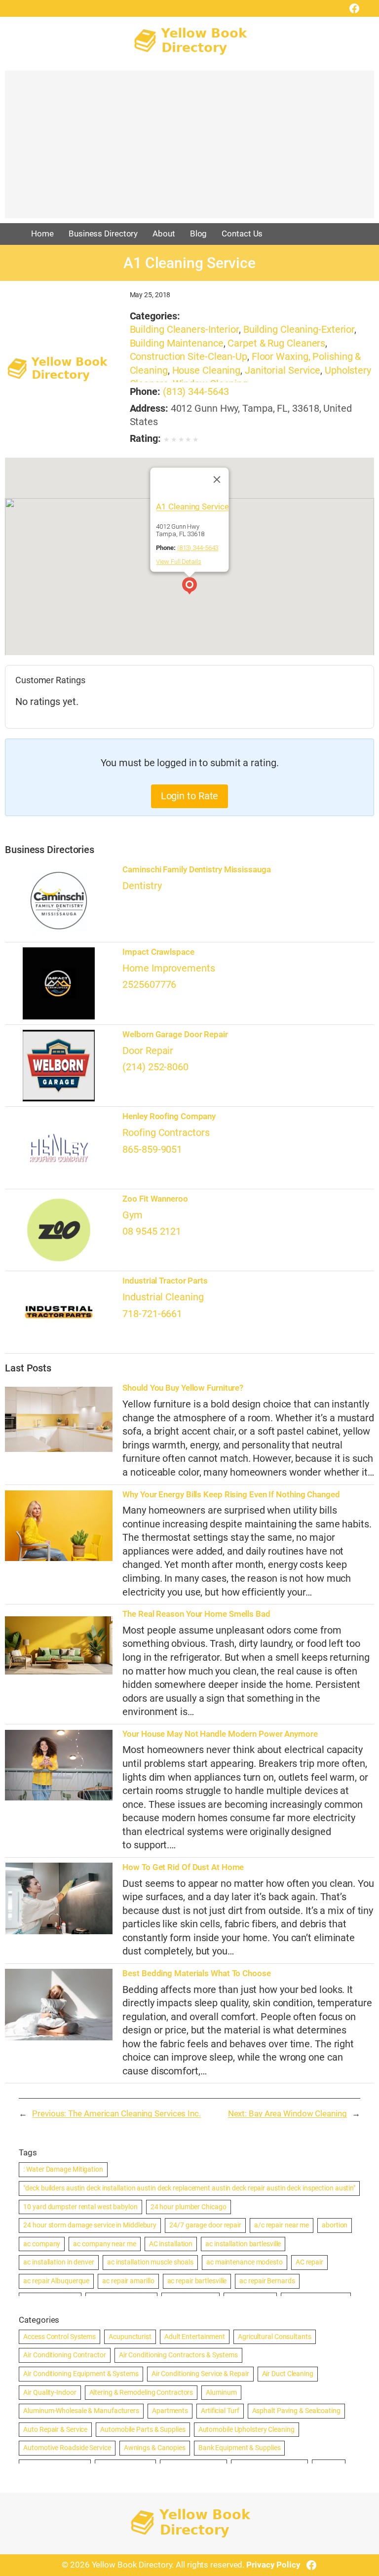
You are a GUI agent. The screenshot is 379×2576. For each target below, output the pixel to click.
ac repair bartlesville (197, 2281)
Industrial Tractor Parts (165, 1281)
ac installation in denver (59, 2262)
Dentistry (142, 886)
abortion (335, 2225)
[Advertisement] (189, 149)
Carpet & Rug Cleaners (276, 343)
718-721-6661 (152, 1314)
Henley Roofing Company (169, 1116)
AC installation (171, 2244)
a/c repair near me (282, 2225)
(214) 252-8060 (155, 1067)
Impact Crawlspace (158, 952)
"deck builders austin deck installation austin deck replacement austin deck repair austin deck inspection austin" (189, 2188)
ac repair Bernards (267, 2281)
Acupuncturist (130, 2337)
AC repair (309, 2262)
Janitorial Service (283, 371)
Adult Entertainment (195, 2337)
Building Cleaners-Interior (184, 330)
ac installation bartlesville (243, 2244)
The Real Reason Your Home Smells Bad (196, 1614)
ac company (42, 2244)
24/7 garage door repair (205, 2225)
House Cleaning (207, 371)
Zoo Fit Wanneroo (155, 1199)
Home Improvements (169, 968)
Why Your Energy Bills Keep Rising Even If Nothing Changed (231, 1495)
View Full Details (178, 562)
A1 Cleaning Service (192, 507)
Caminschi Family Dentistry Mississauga (196, 870)
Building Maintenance (177, 343)
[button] (189, 587)
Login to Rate (190, 796)
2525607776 (149, 985)
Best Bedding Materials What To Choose (196, 1973)
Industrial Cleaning (163, 1297)
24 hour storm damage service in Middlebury (90, 2225)
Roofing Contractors (166, 1133)
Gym (133, 1215)
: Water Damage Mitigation (63, 2169)
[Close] (217, 480)
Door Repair (148, 1051)
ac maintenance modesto (245, 2262)
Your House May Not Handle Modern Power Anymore (220, 1734)
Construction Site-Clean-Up (189, 357)
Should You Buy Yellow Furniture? (183, 1388)
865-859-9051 (152, 1150)
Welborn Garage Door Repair (175, 1034)
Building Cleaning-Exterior (299, 330)
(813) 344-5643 (196, 392)
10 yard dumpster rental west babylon (80, 2207)
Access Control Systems (59, 2337)
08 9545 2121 (152, 1231)
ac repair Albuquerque (56, 2281)
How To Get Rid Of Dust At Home (183, 1867)
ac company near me (104, 2244)
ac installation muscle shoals (150, 2262)
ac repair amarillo (128, 2281)
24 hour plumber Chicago (189, 2207)
